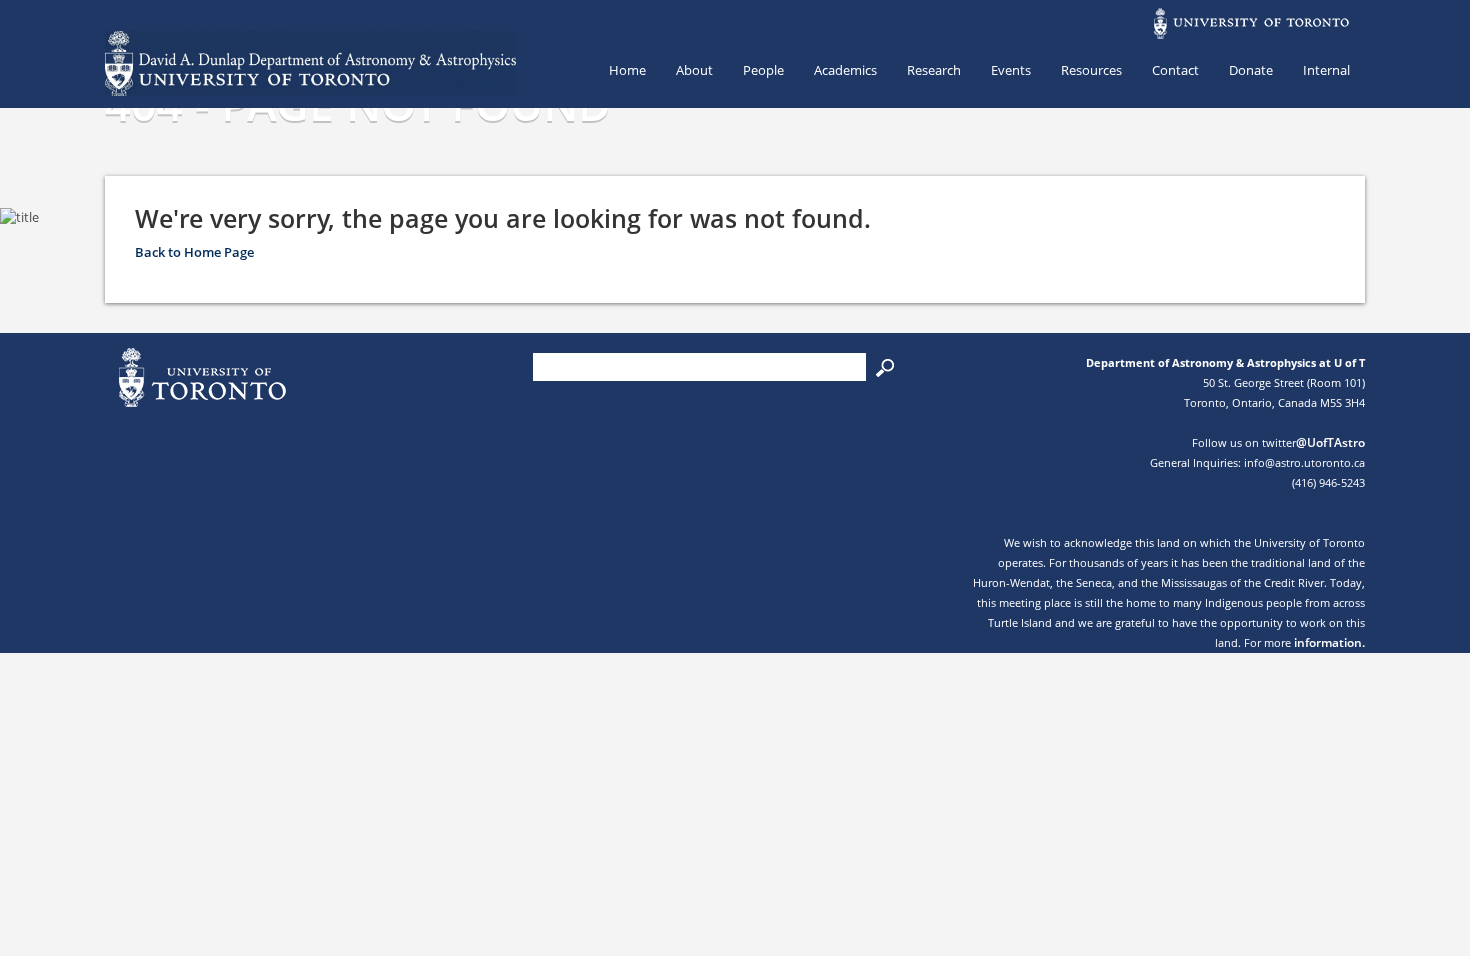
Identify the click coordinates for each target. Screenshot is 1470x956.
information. (1329, 642)
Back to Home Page (194, 252)
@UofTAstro (1330, 442)
